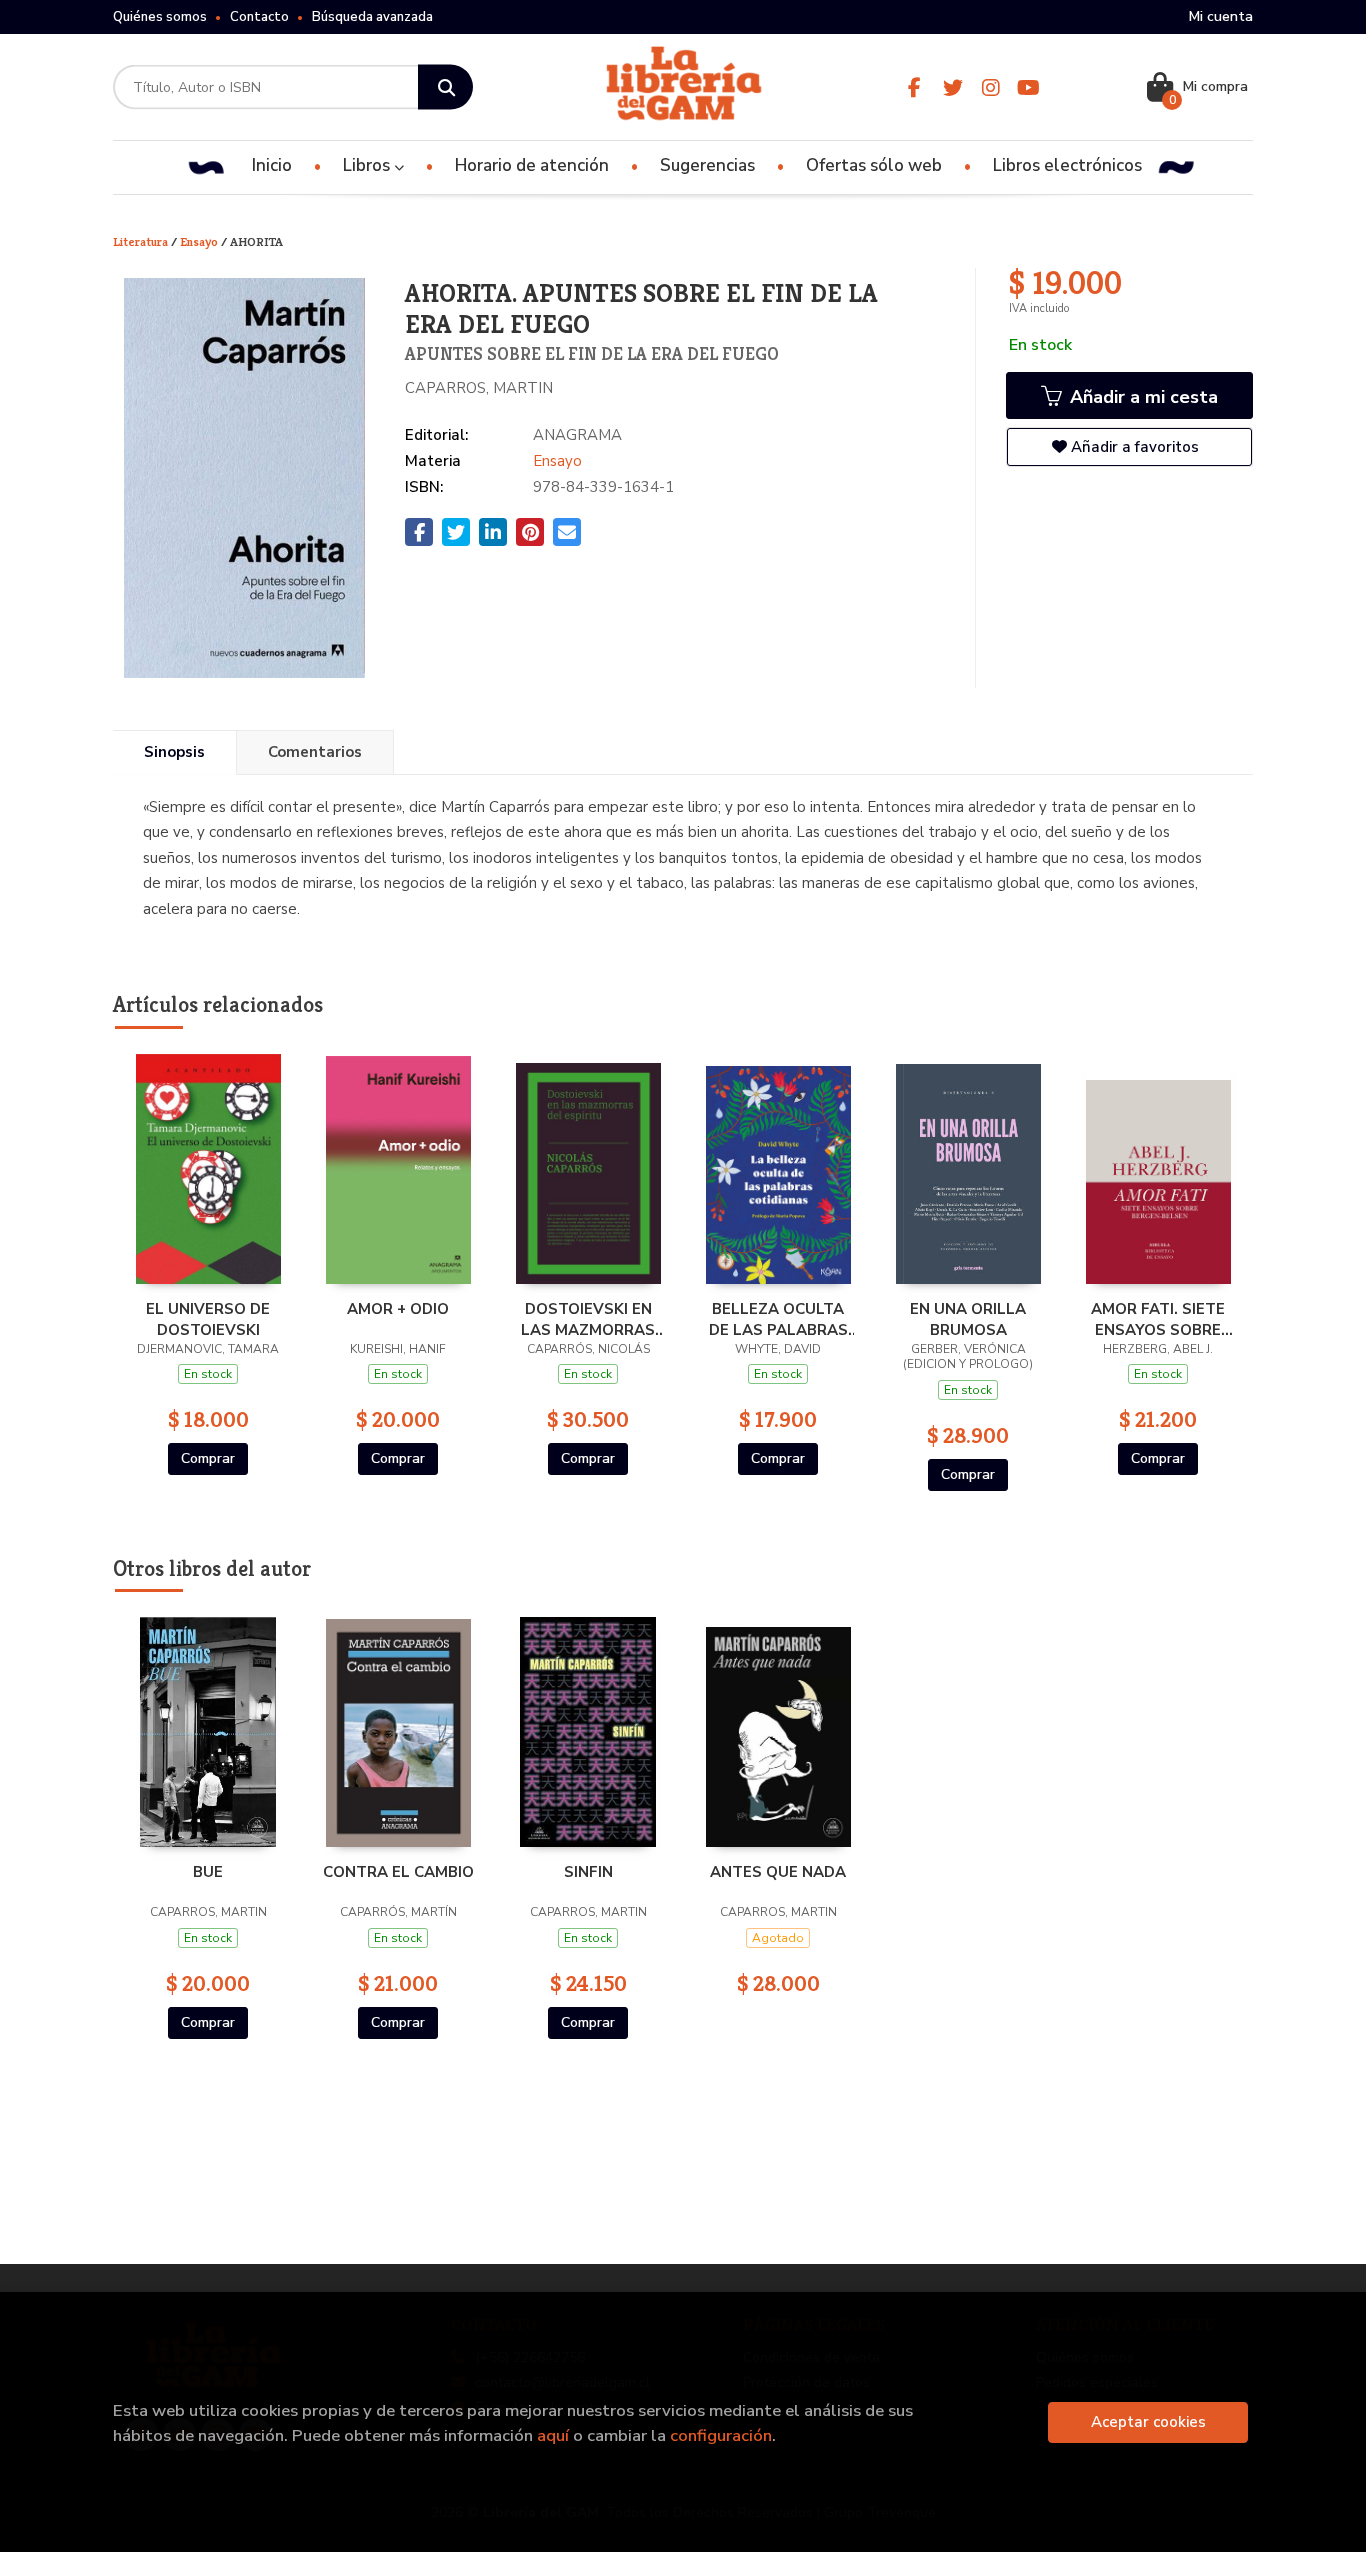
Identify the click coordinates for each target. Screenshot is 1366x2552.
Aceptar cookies (1148, 2422)
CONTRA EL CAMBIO (398, 1872)
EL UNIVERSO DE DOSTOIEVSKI (208, 1319)
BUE (208, 1872)
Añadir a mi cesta (1141, 397)
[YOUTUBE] (1028, 87)
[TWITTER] (952, 87)
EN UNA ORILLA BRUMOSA (968, 1319)
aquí (553, 2435)
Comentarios (315, 752)
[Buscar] (445, 87)
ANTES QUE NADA (778, 1872)
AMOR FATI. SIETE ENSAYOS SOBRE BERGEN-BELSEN (1158, 1319)
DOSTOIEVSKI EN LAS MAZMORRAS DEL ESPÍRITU (588, 1319)
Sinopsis (174, 752)
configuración (721, 2435)
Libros (368, 165)
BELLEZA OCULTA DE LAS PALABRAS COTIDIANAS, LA (778, 1319)
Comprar (208, 1458)
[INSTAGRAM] (990, 87)
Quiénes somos (160, 17)
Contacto (259, 17)
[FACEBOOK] (914, 87)
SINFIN (588, 1872)
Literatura (142, 241)
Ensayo (200, 241)
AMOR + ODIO (398, 1309)
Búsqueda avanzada (372, 17)
